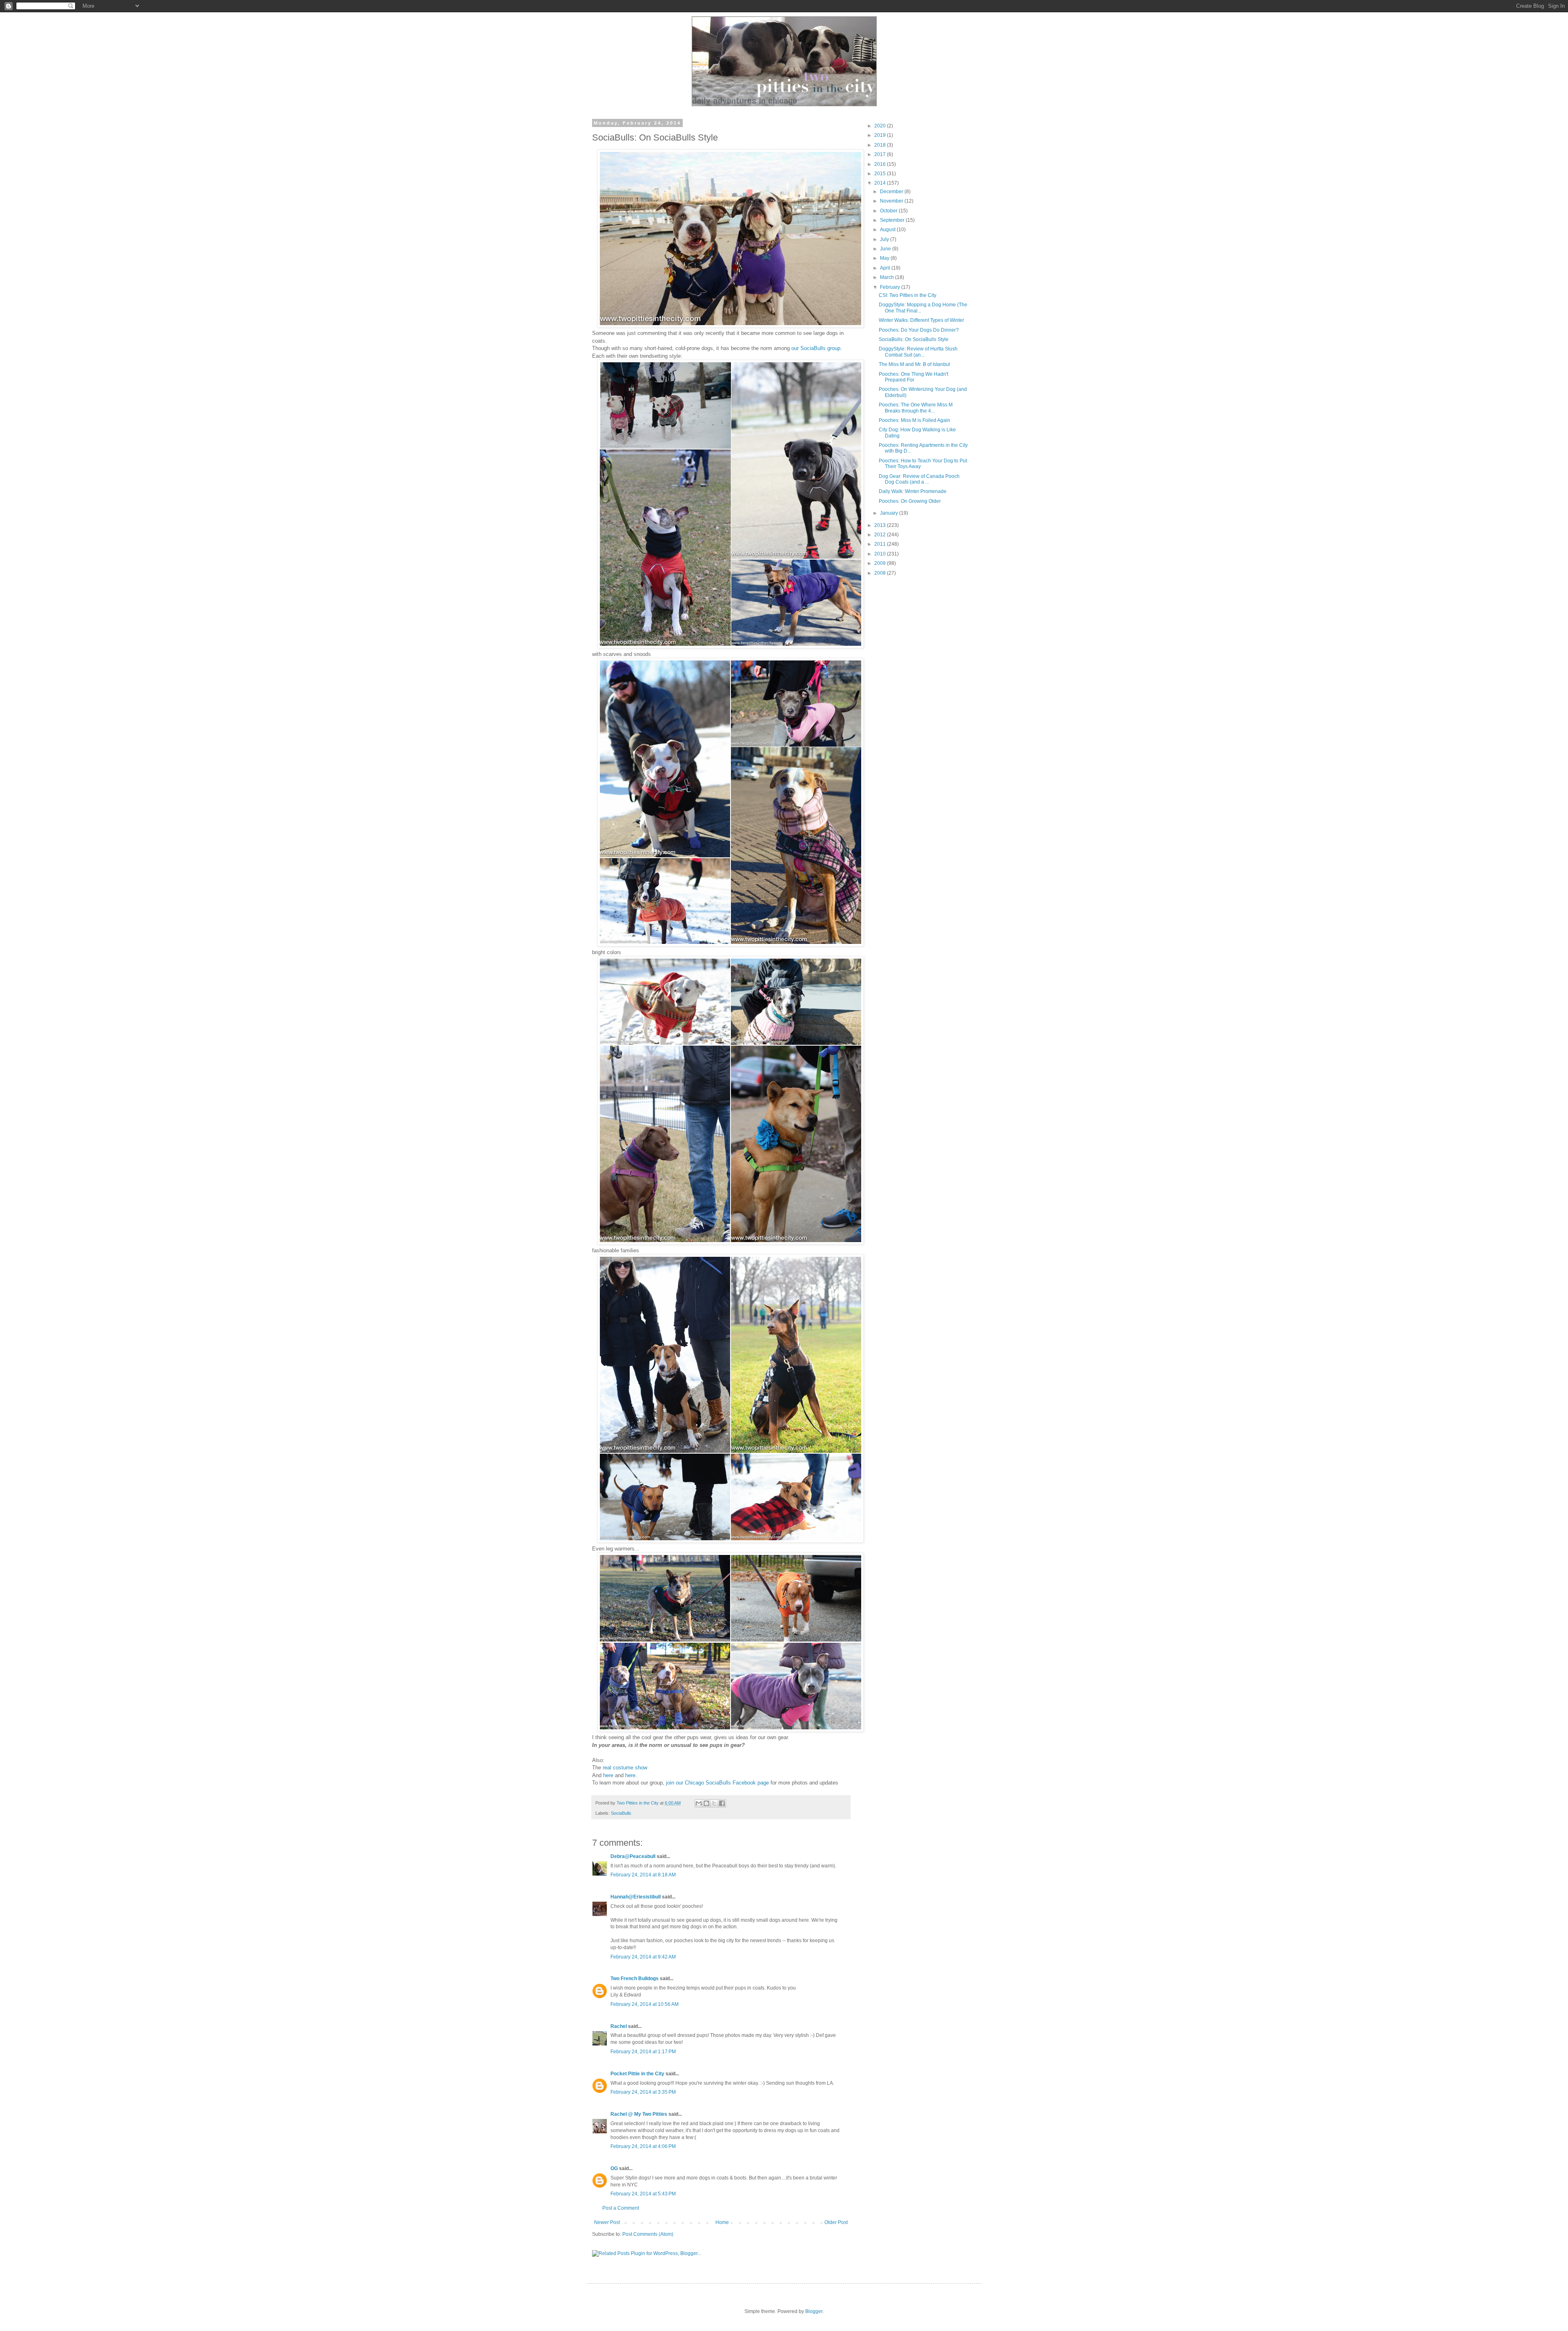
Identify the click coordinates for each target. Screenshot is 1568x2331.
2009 (881, 563)
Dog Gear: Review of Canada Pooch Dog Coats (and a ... (919, 479)
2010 (881, 554)
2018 (881, 145)
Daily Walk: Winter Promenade (913, 491)
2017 (881, 154)
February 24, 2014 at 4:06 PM (643, 2146)
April (886, 268)
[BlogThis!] (706, 1803)
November (892, 201)
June (886, 249)
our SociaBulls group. (817, 348)
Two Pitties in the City (638, 1803)
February (891, 287)
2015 (881, 174)
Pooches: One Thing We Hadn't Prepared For (913, 377)
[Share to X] (714, 1803)
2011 (881, 544)
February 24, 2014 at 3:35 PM (643, 2092)
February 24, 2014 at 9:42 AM (643, 1957)
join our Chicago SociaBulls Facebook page (717, 1783)
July (885, 239)
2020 (881, 126)
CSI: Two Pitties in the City (908, 295)
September (893, 220)
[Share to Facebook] (722, 1803)
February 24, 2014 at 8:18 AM (643, 1875)
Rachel (619, 2026)
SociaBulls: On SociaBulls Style (914, 339)
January (890, 513)
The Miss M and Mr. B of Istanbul (914, 364)
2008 (881, 573)
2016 (881, 164)
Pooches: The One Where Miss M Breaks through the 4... (916, 408)
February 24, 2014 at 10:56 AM (645, 2004)
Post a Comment (621, 2208)
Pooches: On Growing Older (910, 501)
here (608, 1775)
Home (722, 2222)
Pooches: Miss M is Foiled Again (914, 420)
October (889, 211)
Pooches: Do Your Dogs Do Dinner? (919, 330)
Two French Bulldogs (635, 1979)
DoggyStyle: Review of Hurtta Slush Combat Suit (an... (918, 352)
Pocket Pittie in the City (637, 2074)
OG (614, 2168)
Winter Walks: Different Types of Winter (921, 320)
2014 (881, 183)
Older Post (836, 2222)
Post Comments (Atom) (648, 2234)
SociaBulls (621, 1813)
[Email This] (699, 1803)
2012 (881, 535)
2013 (881, 525)
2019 (881, 135)
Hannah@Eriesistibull (636, 1897)
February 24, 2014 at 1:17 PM (643, 2052)
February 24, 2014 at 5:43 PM (643, 2194)
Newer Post (607, 2222)
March (888, 277)
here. (631, 1775)
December (892, 192)
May (885, 258)
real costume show (625, 1768)
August (888, 230)
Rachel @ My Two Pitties (639, 2114)
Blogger (814, 2311)
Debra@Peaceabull (633, 1856)
